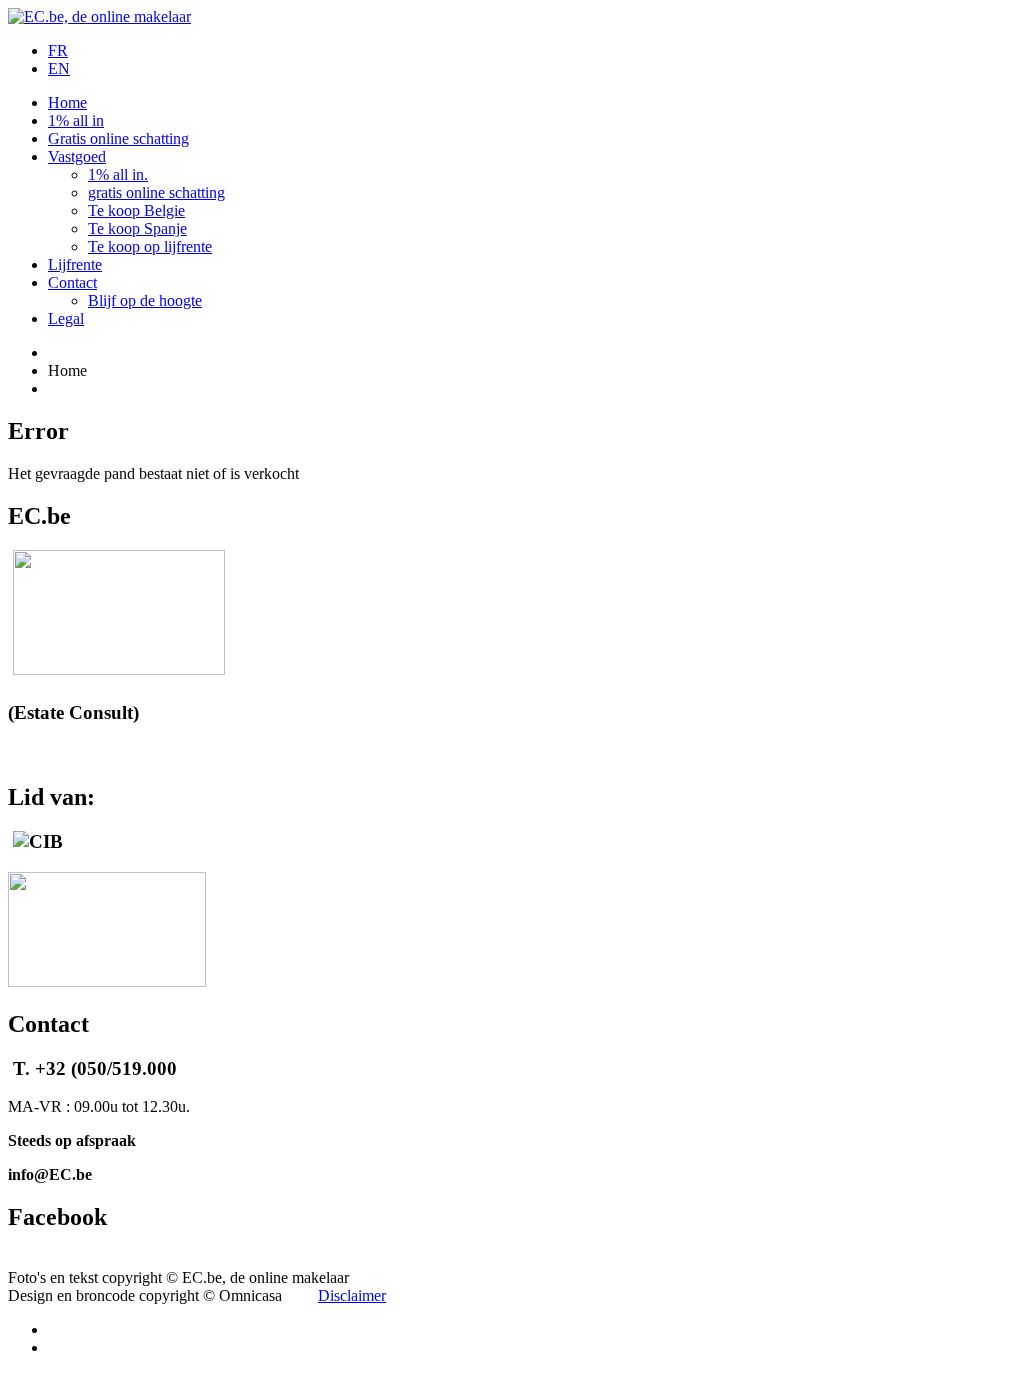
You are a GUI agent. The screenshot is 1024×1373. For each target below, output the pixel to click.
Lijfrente (75, 264)
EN (59, 68)
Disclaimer (352, 1295)
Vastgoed (77, 156)
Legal (66, 318)
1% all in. (118, 174)
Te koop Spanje (137, 228)
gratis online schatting (156, 192)
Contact (72, 282)
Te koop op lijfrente (150, 246)
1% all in (76, 120)
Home (67, 102)
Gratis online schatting (118, 138)
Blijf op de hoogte (145, 300)
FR (58, 50)
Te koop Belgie (136, 210)
